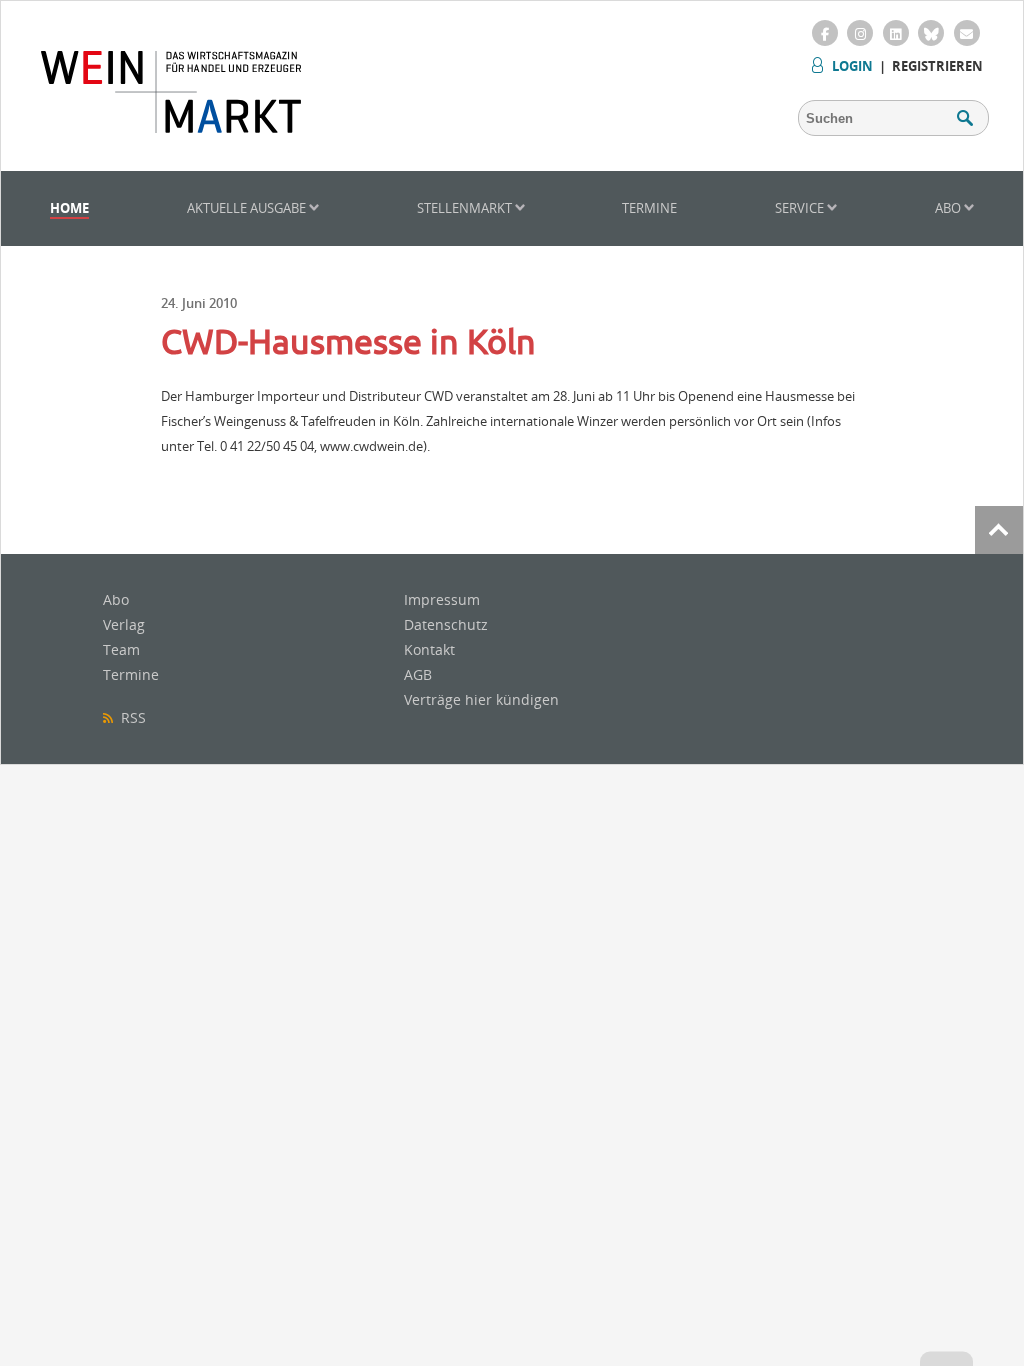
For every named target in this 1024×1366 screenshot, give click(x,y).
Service (801, 208)
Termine (649, 208)
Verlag (124, 624)
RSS (129, 717)
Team (121, 649)
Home (69, 208)
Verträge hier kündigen (481, 699)
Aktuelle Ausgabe (248, 208)
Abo (949, 208)
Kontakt (429, 649)
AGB (418, 674)
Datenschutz (446, 624)
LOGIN (852, 66)
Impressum (442, 599)
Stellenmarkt (466, 208)
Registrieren (937, 66)
